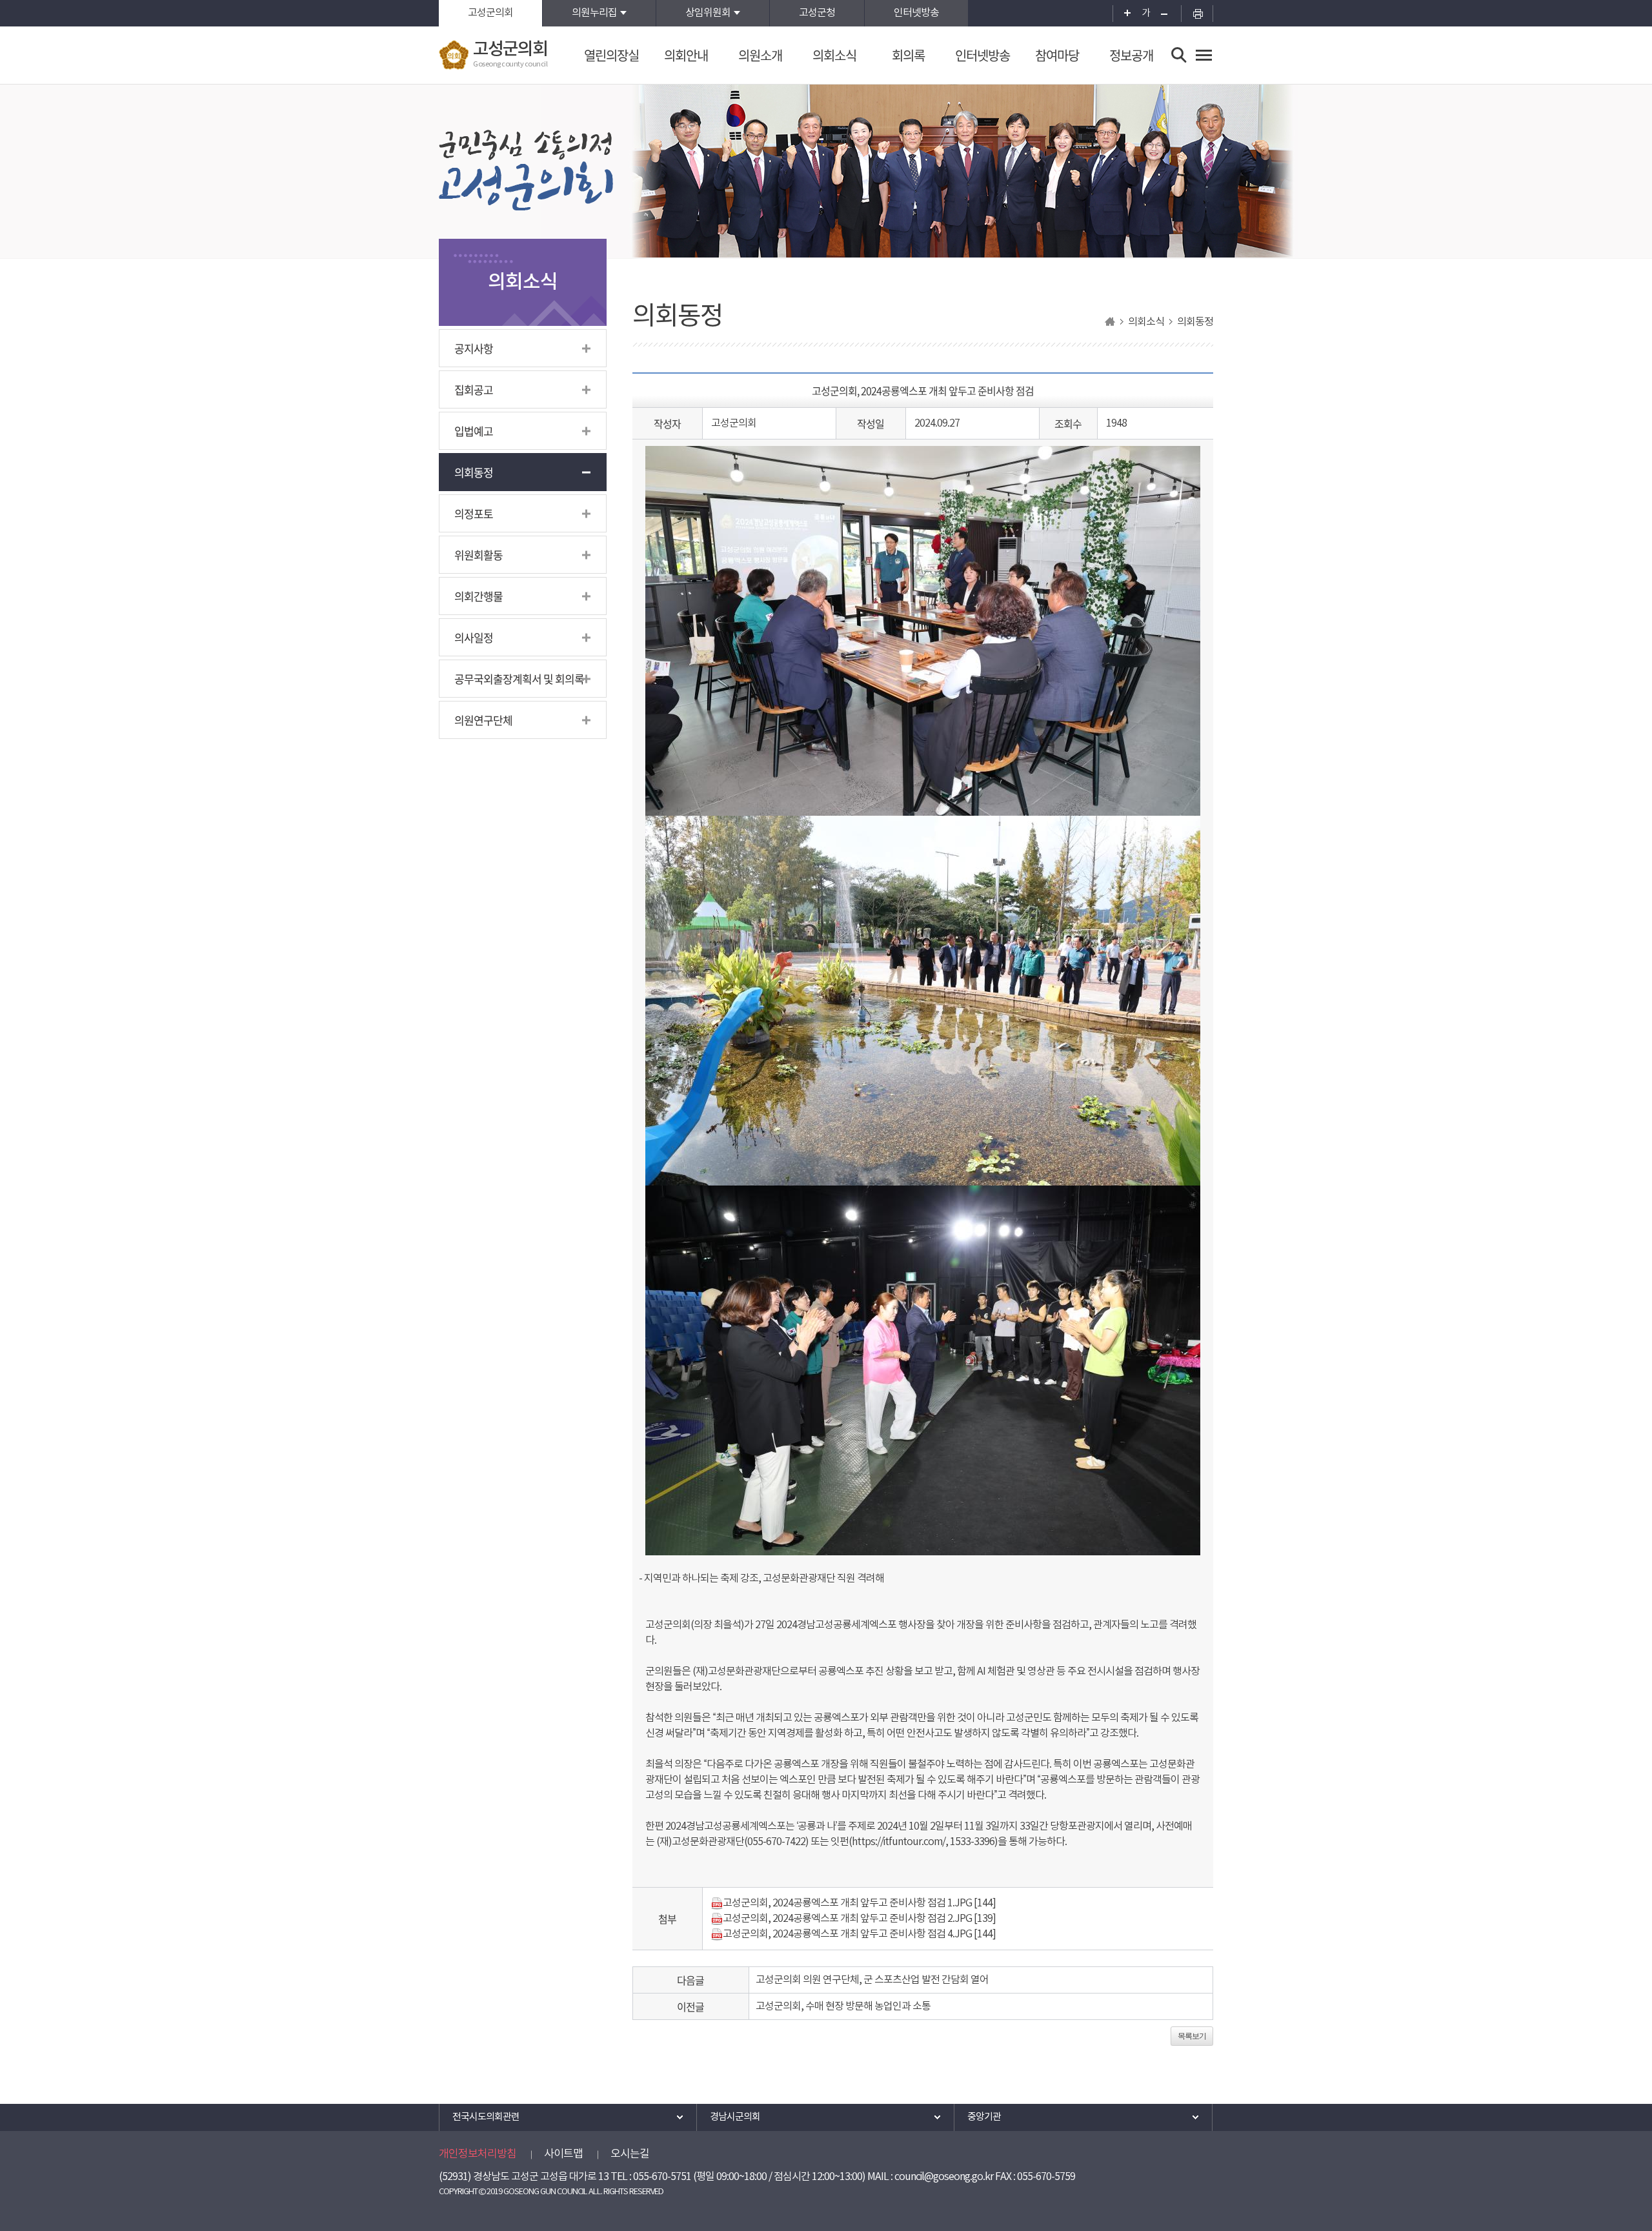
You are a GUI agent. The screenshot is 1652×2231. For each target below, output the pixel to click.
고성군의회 (490, 13)
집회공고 (474, 389)
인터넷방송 (916, 13)
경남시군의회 (735, 2117)
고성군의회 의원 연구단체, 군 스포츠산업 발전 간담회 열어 (872, 1980)
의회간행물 (478, 596)
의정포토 (474, 513)
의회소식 (834, 55)
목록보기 (1192, 2036)
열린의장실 (611, 55)
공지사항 (474, 348)
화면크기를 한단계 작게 (1168, 13)
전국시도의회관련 (486, 2117)
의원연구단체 (483, 720)
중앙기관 (984, 2117)
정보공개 (1131, 55)
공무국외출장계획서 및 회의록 (519, 679)
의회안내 (686, 55)
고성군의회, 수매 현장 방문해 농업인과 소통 (843, 2006)
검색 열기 (1179, 55)
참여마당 (1057, 55)
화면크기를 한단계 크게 (1123, 13)
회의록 (908, 55)
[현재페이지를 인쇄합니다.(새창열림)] (1197, 13)
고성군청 (817, 13)
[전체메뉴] (1204, 55)
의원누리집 (594, 13)
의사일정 (474, 637)
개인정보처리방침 (478, 2154)
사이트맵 (563, 2154)
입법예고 (474, 431)
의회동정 (474, 472)
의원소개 (760, 55)
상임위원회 (708, 13)
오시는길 (630, 2154)
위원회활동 (478, 555)
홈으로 (1110, 322)
